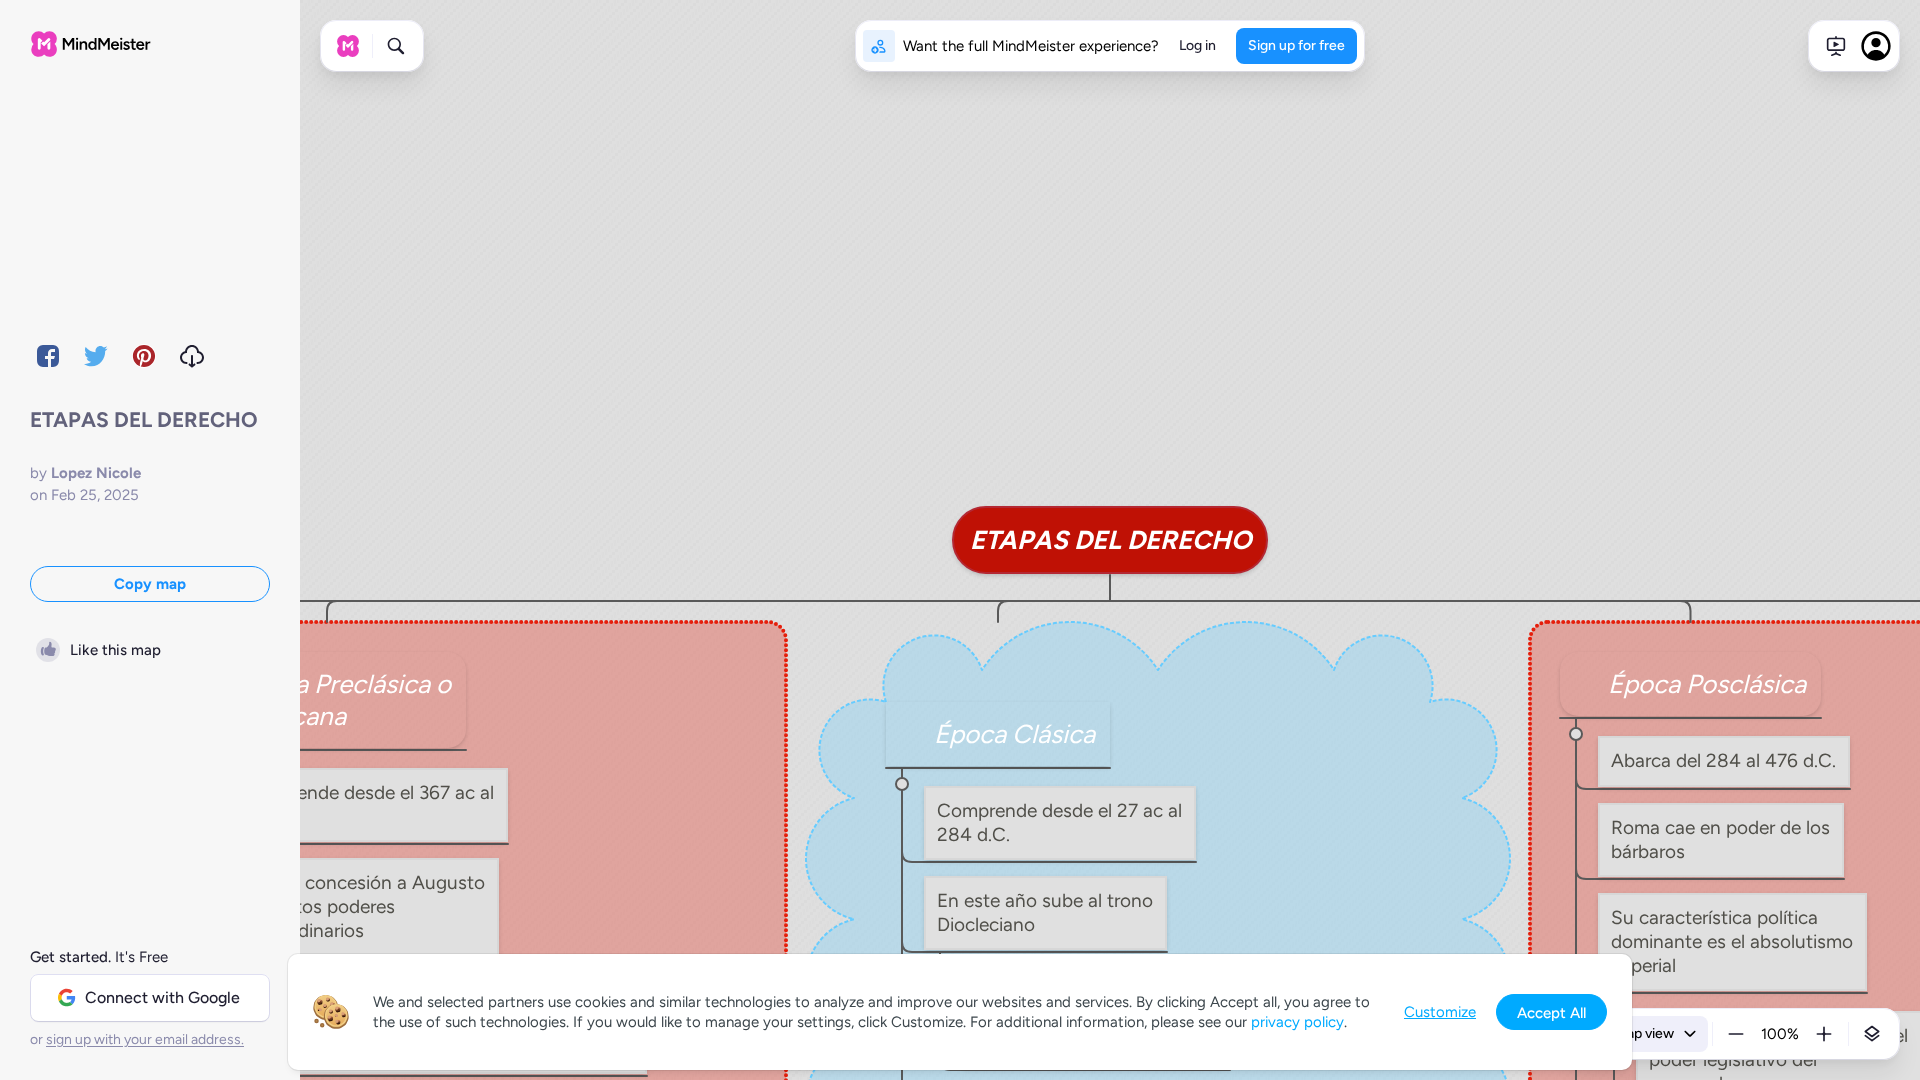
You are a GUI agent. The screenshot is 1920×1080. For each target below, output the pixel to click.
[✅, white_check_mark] (915, 734)
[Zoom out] (1736, 1034)
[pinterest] (144, 356)
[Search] (396, 46)
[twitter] (96, 356)
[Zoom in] (1824, 1034)
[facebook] (48, 356)
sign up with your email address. (145, 1039)
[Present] (1836, 46)
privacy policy (1297, 1022)
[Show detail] (1872, 1034)
